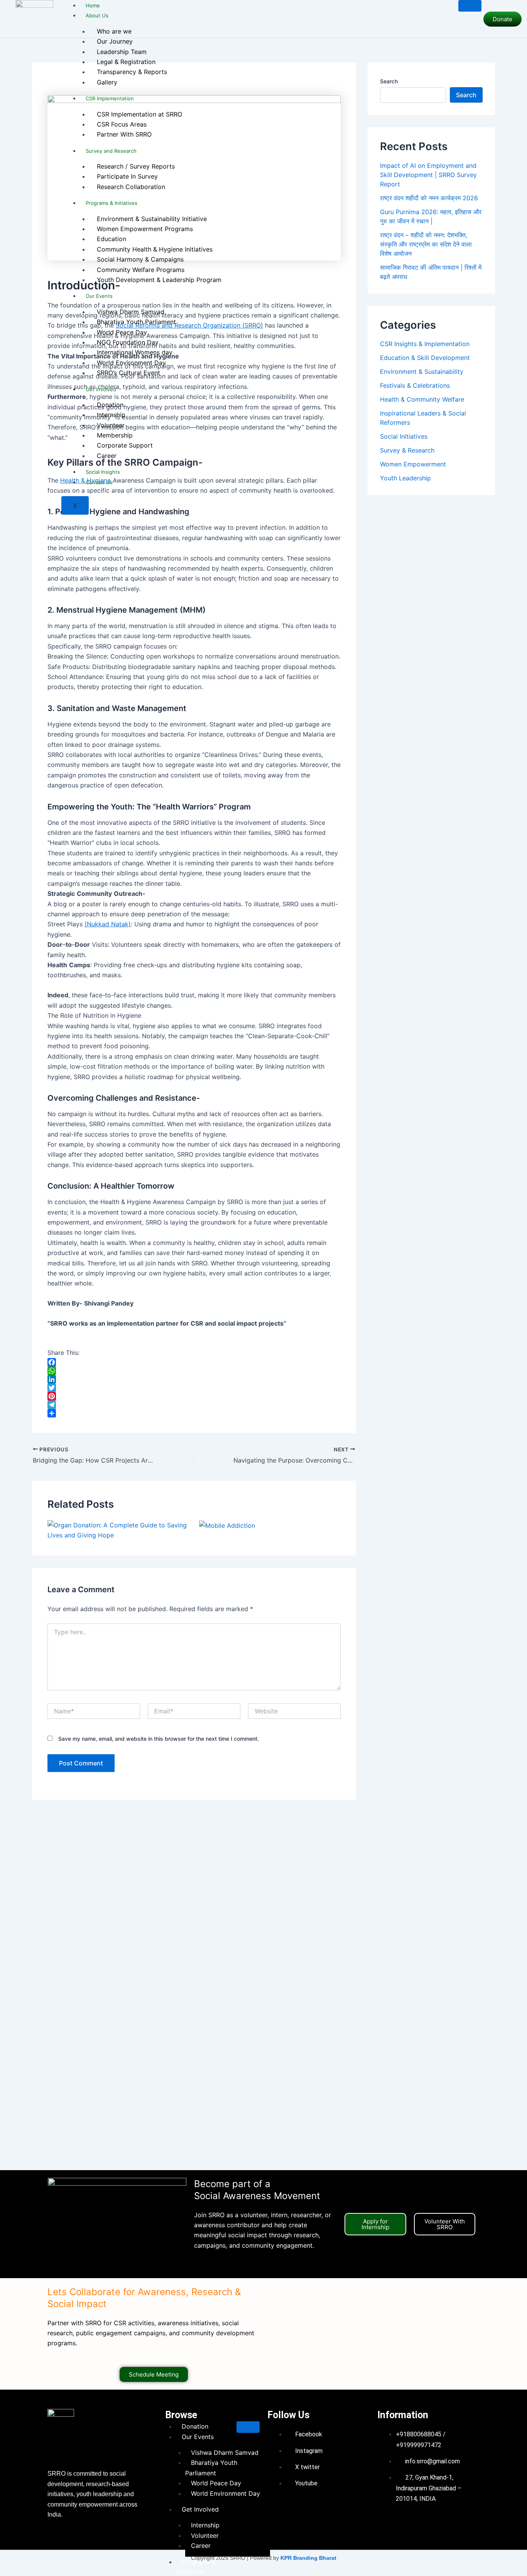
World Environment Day (131, 363)
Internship (111, 415)
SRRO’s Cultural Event (128, 373)
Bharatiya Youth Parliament (136, 322)
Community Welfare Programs (141, 270)
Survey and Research (111, 151)
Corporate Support (125, 445)
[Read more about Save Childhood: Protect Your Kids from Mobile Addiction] (227, 1525)
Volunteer (111, 425)
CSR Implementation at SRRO (139, 114)
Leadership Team (122, 52)
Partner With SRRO (124, 134)
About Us (97, 15)
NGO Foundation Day (128, 342)
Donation (110, 405)
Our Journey (115, 41)
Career (107, 456)
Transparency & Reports (132, 72)
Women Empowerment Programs (145, 229)
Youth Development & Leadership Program (159, 280)
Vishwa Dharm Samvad (131, 312)
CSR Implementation (110, 98)
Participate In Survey (127, 176)
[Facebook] (194, 1362)
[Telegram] (194, 1405)
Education (111, 239)
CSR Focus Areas (122, 124)
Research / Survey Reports (136, 166)
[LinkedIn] (194, 1379)
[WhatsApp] (194, 1371)
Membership (115, 435)
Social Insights (103, 472)
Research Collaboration (131, 187)
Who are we (114, 31)
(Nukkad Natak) (108, 924)
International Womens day (135, 352)
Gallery (107, 82)
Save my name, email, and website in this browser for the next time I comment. (159, 1739)
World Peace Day (122, 332)
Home (93, 5)
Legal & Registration (126, 62)
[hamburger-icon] (470, 6)
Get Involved (101, 389)
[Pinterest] (194, 1396)
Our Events (99, 296)
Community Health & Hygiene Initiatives (155, 249)
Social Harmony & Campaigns (140, 259)
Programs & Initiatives (111, 203)
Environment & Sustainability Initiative (152, 219)
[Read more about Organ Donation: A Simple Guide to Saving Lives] (118, 1529)
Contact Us (99, 482)
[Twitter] (194, 1388)
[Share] (194, 1413)
